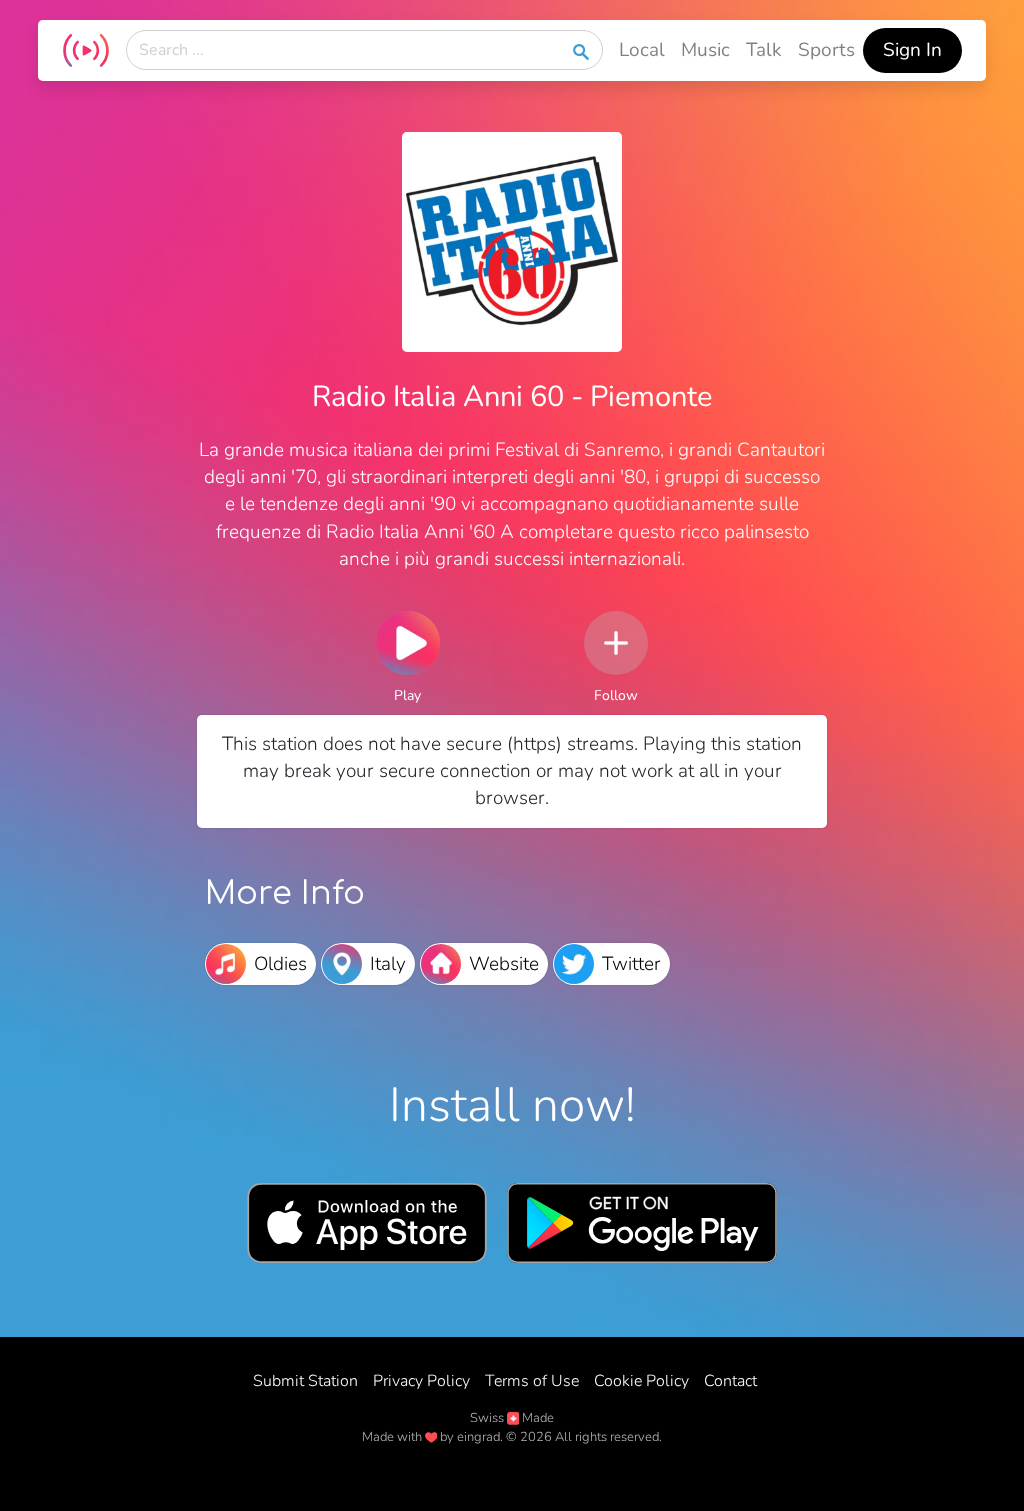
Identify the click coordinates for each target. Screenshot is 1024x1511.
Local (642, 50)
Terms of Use (532, 1381)
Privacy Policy (421, 1381)
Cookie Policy (641, 1381)
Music (705, 50)
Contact (730, 1381)
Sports (826, 50)
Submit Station (305, 1381)
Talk (764, 50)
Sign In (912, 50)
